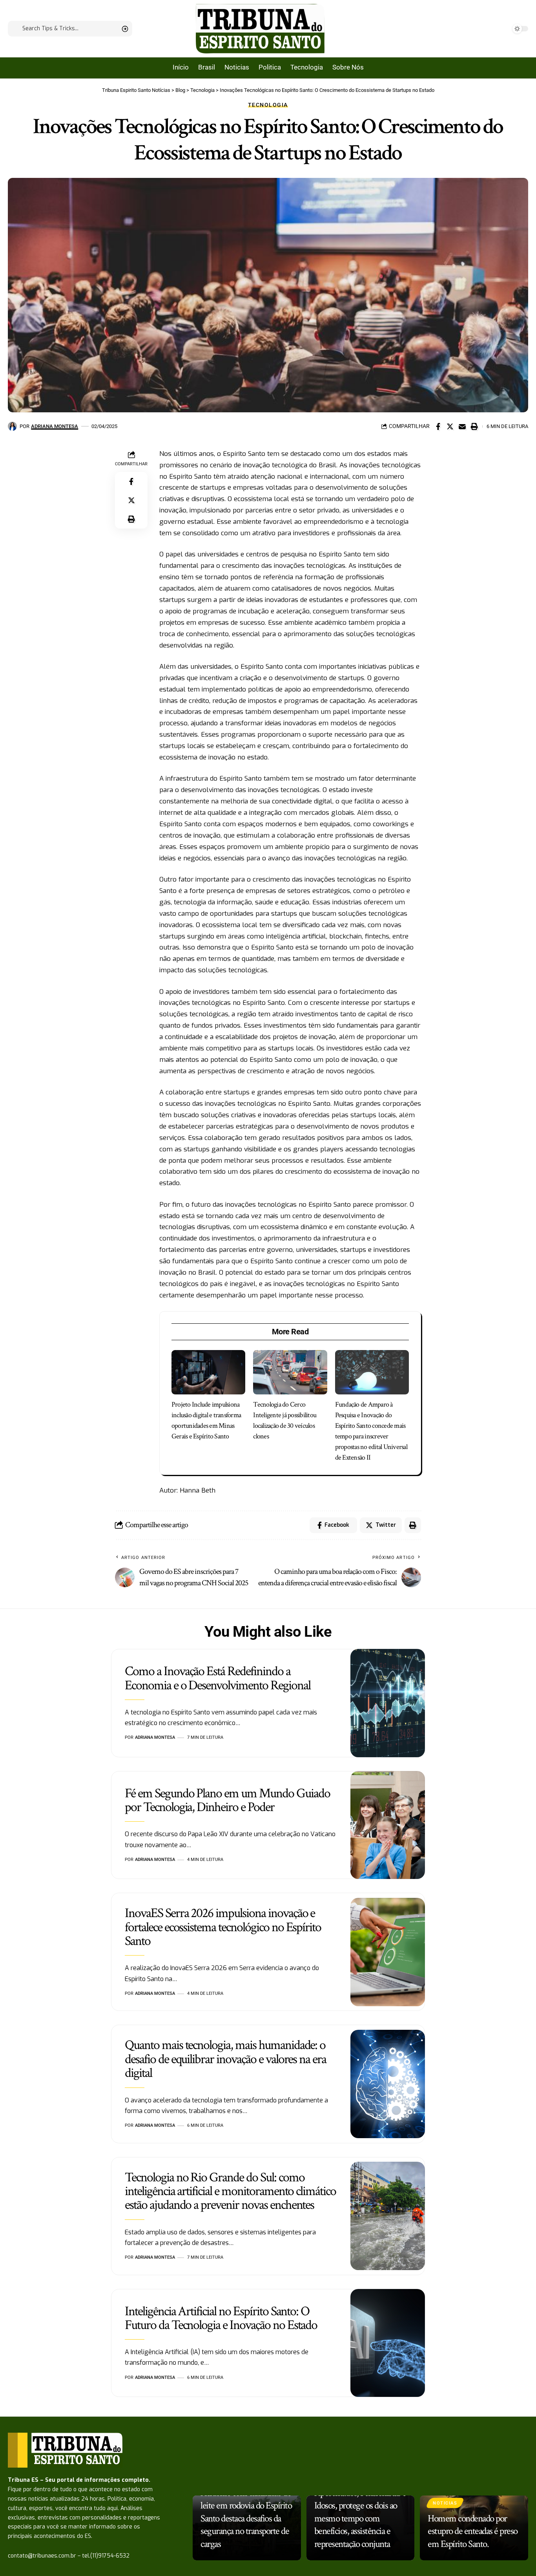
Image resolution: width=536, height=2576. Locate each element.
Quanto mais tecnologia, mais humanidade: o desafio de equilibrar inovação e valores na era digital (225, 2059)
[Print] (474, 426)
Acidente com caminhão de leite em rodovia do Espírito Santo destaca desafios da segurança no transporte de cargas (246, 2518)
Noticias (445, 2503)
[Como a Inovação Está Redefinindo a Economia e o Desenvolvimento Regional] (388, 1703)
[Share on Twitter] (450, 426)
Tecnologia (268, 105)
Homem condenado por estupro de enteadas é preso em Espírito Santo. (473, 2531)
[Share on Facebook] (438, 426)
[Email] (462, 426)
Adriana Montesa (55, 426)
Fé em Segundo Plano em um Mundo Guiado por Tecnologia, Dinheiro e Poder (227, 1800)
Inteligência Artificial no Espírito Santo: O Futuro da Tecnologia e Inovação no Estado (221, 2318)
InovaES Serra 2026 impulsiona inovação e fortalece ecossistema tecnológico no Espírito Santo (223, 1927)
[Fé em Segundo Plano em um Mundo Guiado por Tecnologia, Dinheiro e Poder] (388, 1825)
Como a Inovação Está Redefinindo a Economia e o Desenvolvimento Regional (218, 1678)
